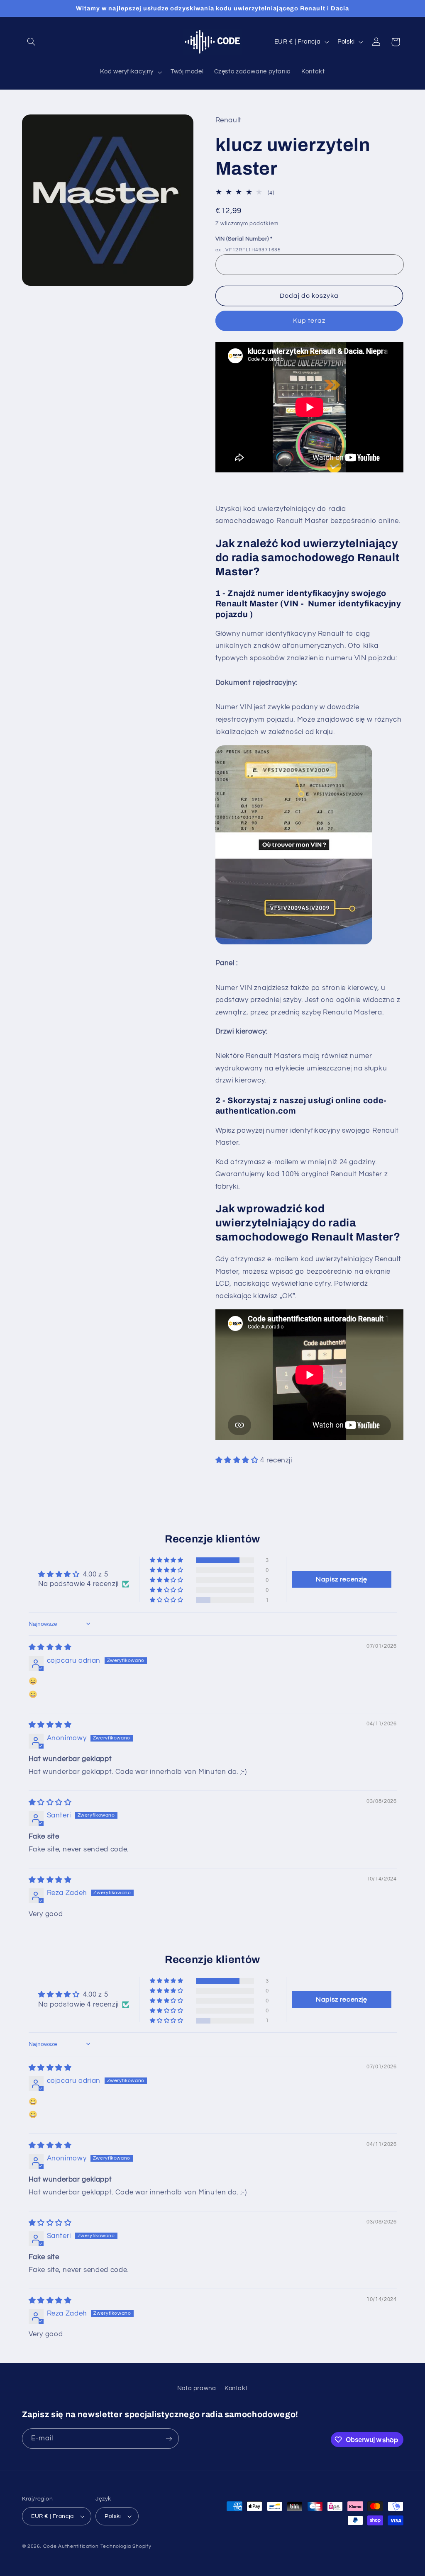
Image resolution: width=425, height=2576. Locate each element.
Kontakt (236, 2388)
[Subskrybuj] (169, 2439)
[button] (32, 42)
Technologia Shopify (126, 2546)
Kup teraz (309, 321)
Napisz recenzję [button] (341, 1579)
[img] (50, 1647)
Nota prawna (197, 2388)
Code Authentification (71, 2546)
